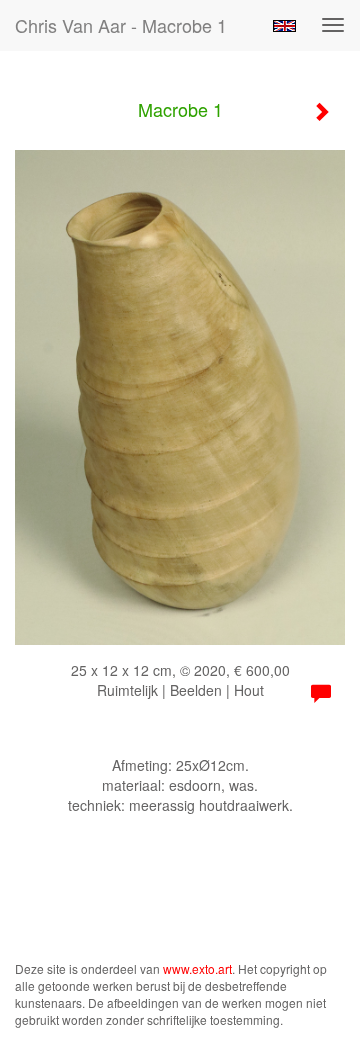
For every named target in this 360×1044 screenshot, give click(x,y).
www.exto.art (197, 968)
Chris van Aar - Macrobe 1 (121, 25)
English (284, 26)
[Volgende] (321, 112)
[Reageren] (321, 694)
